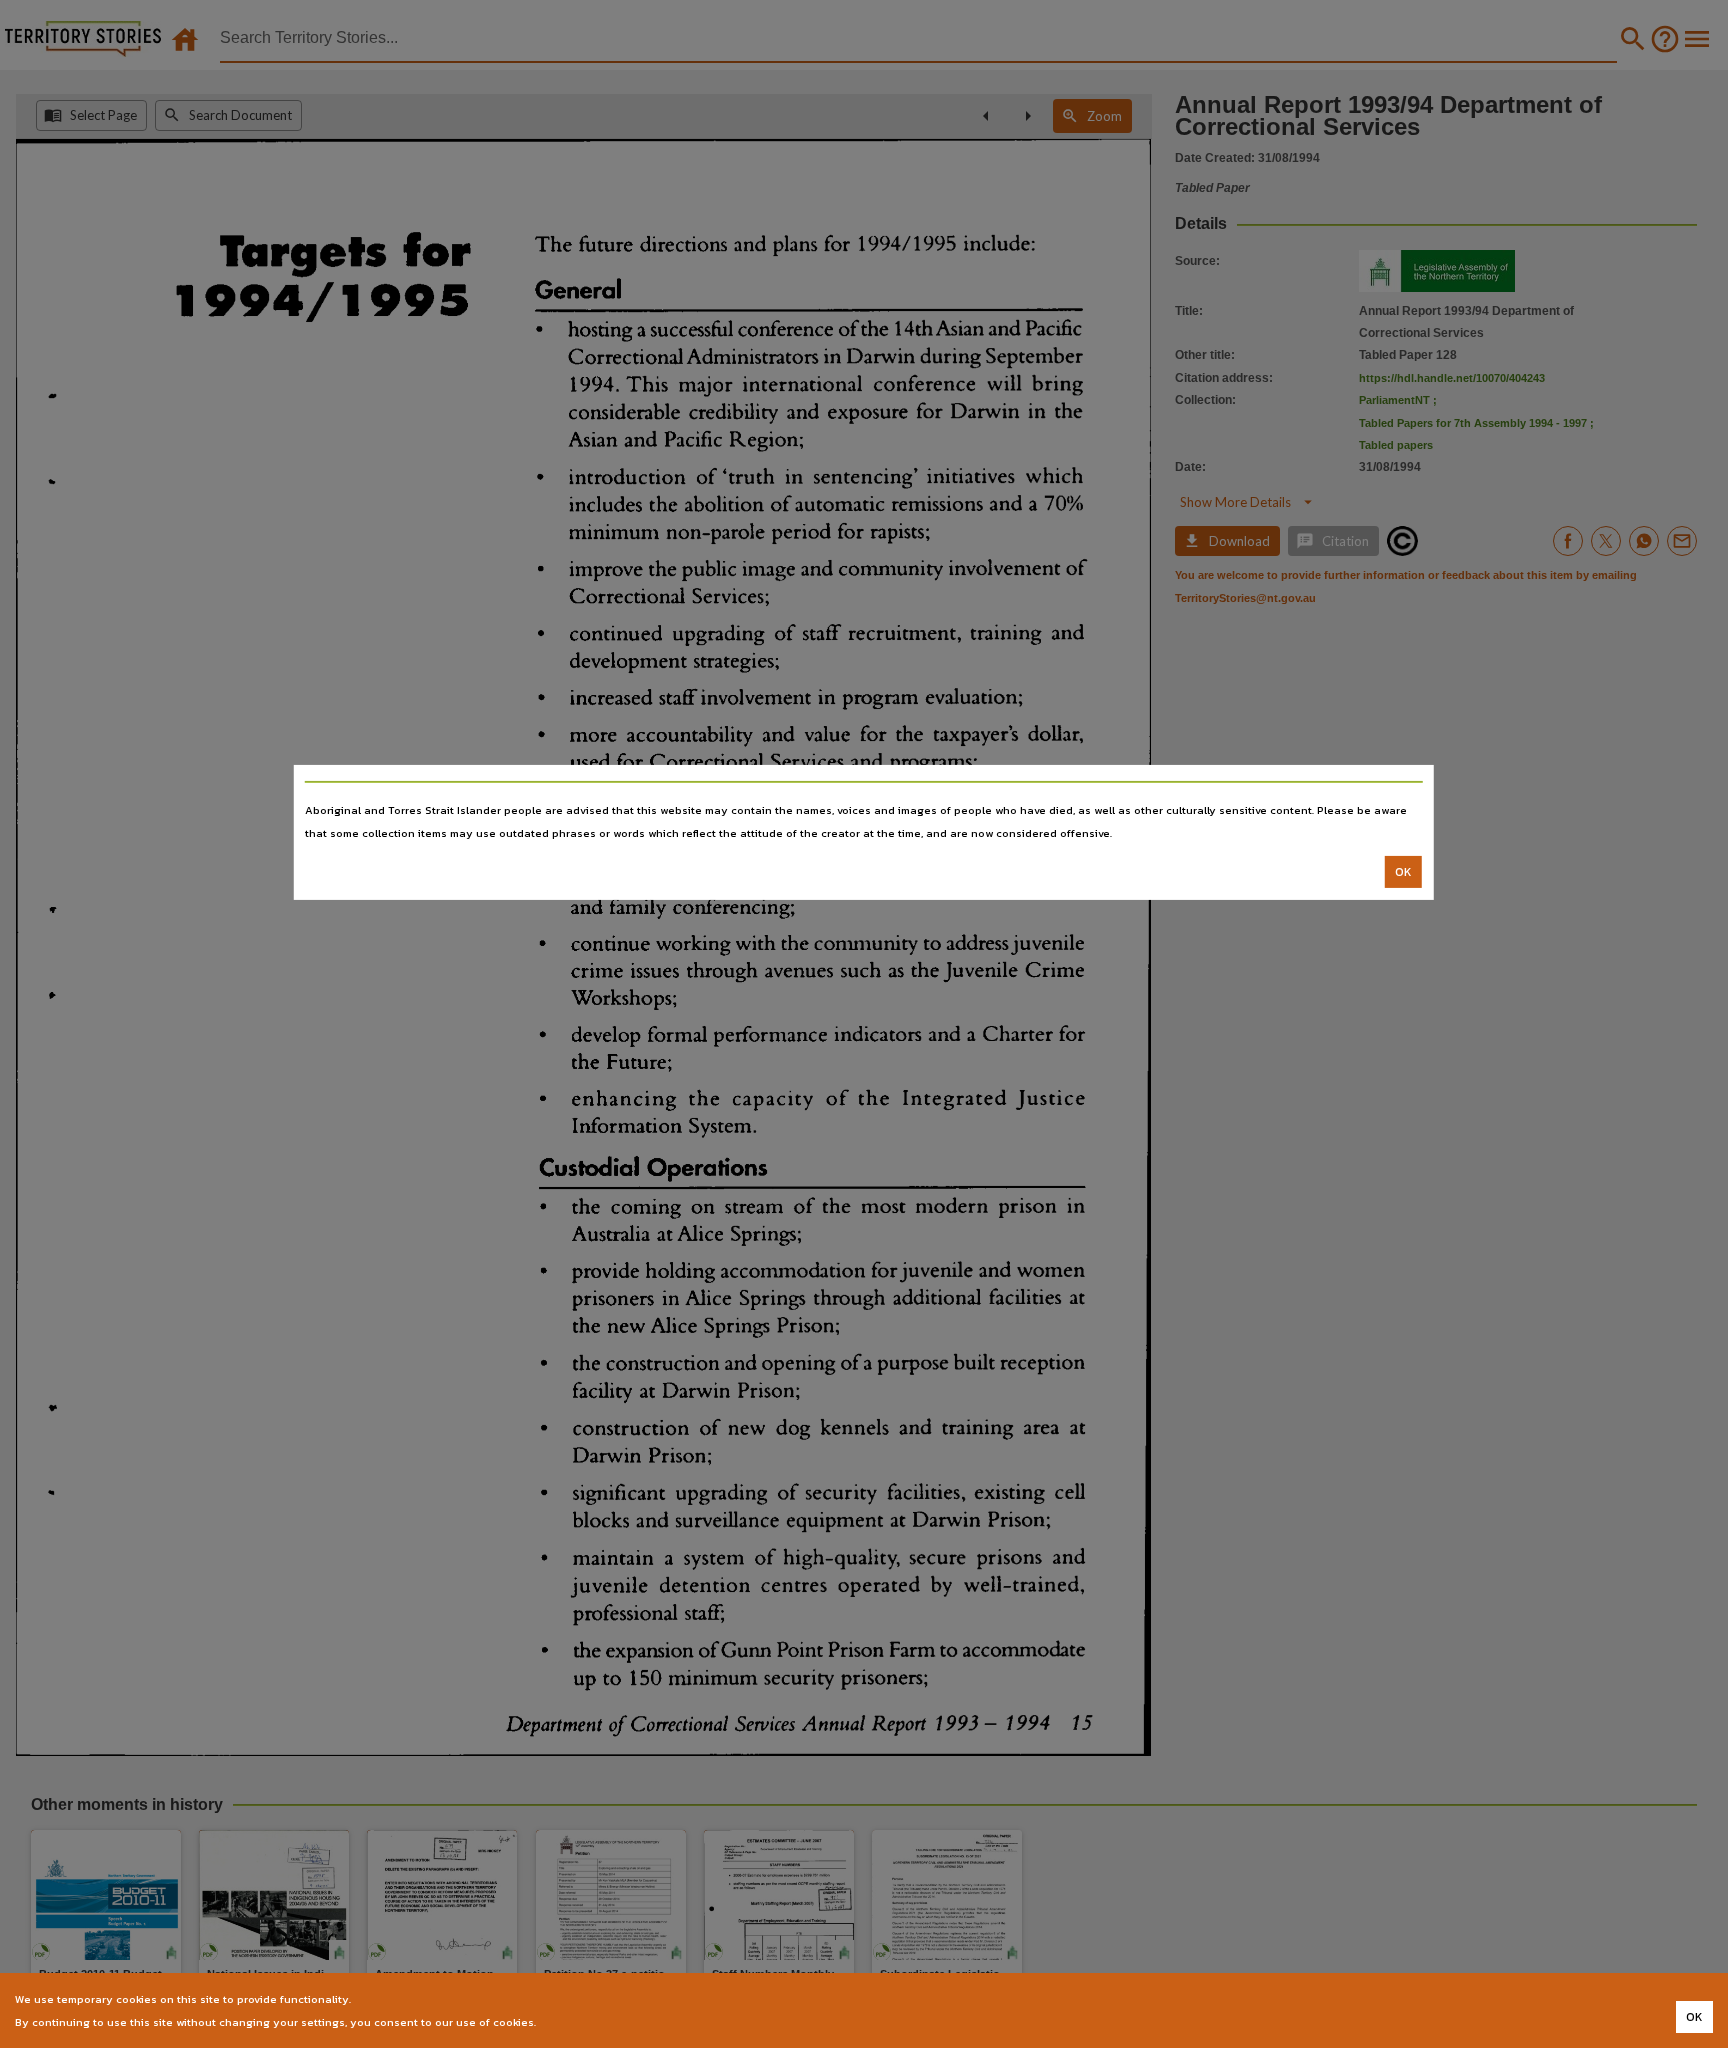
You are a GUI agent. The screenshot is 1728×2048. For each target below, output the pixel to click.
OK (1403, 872)
